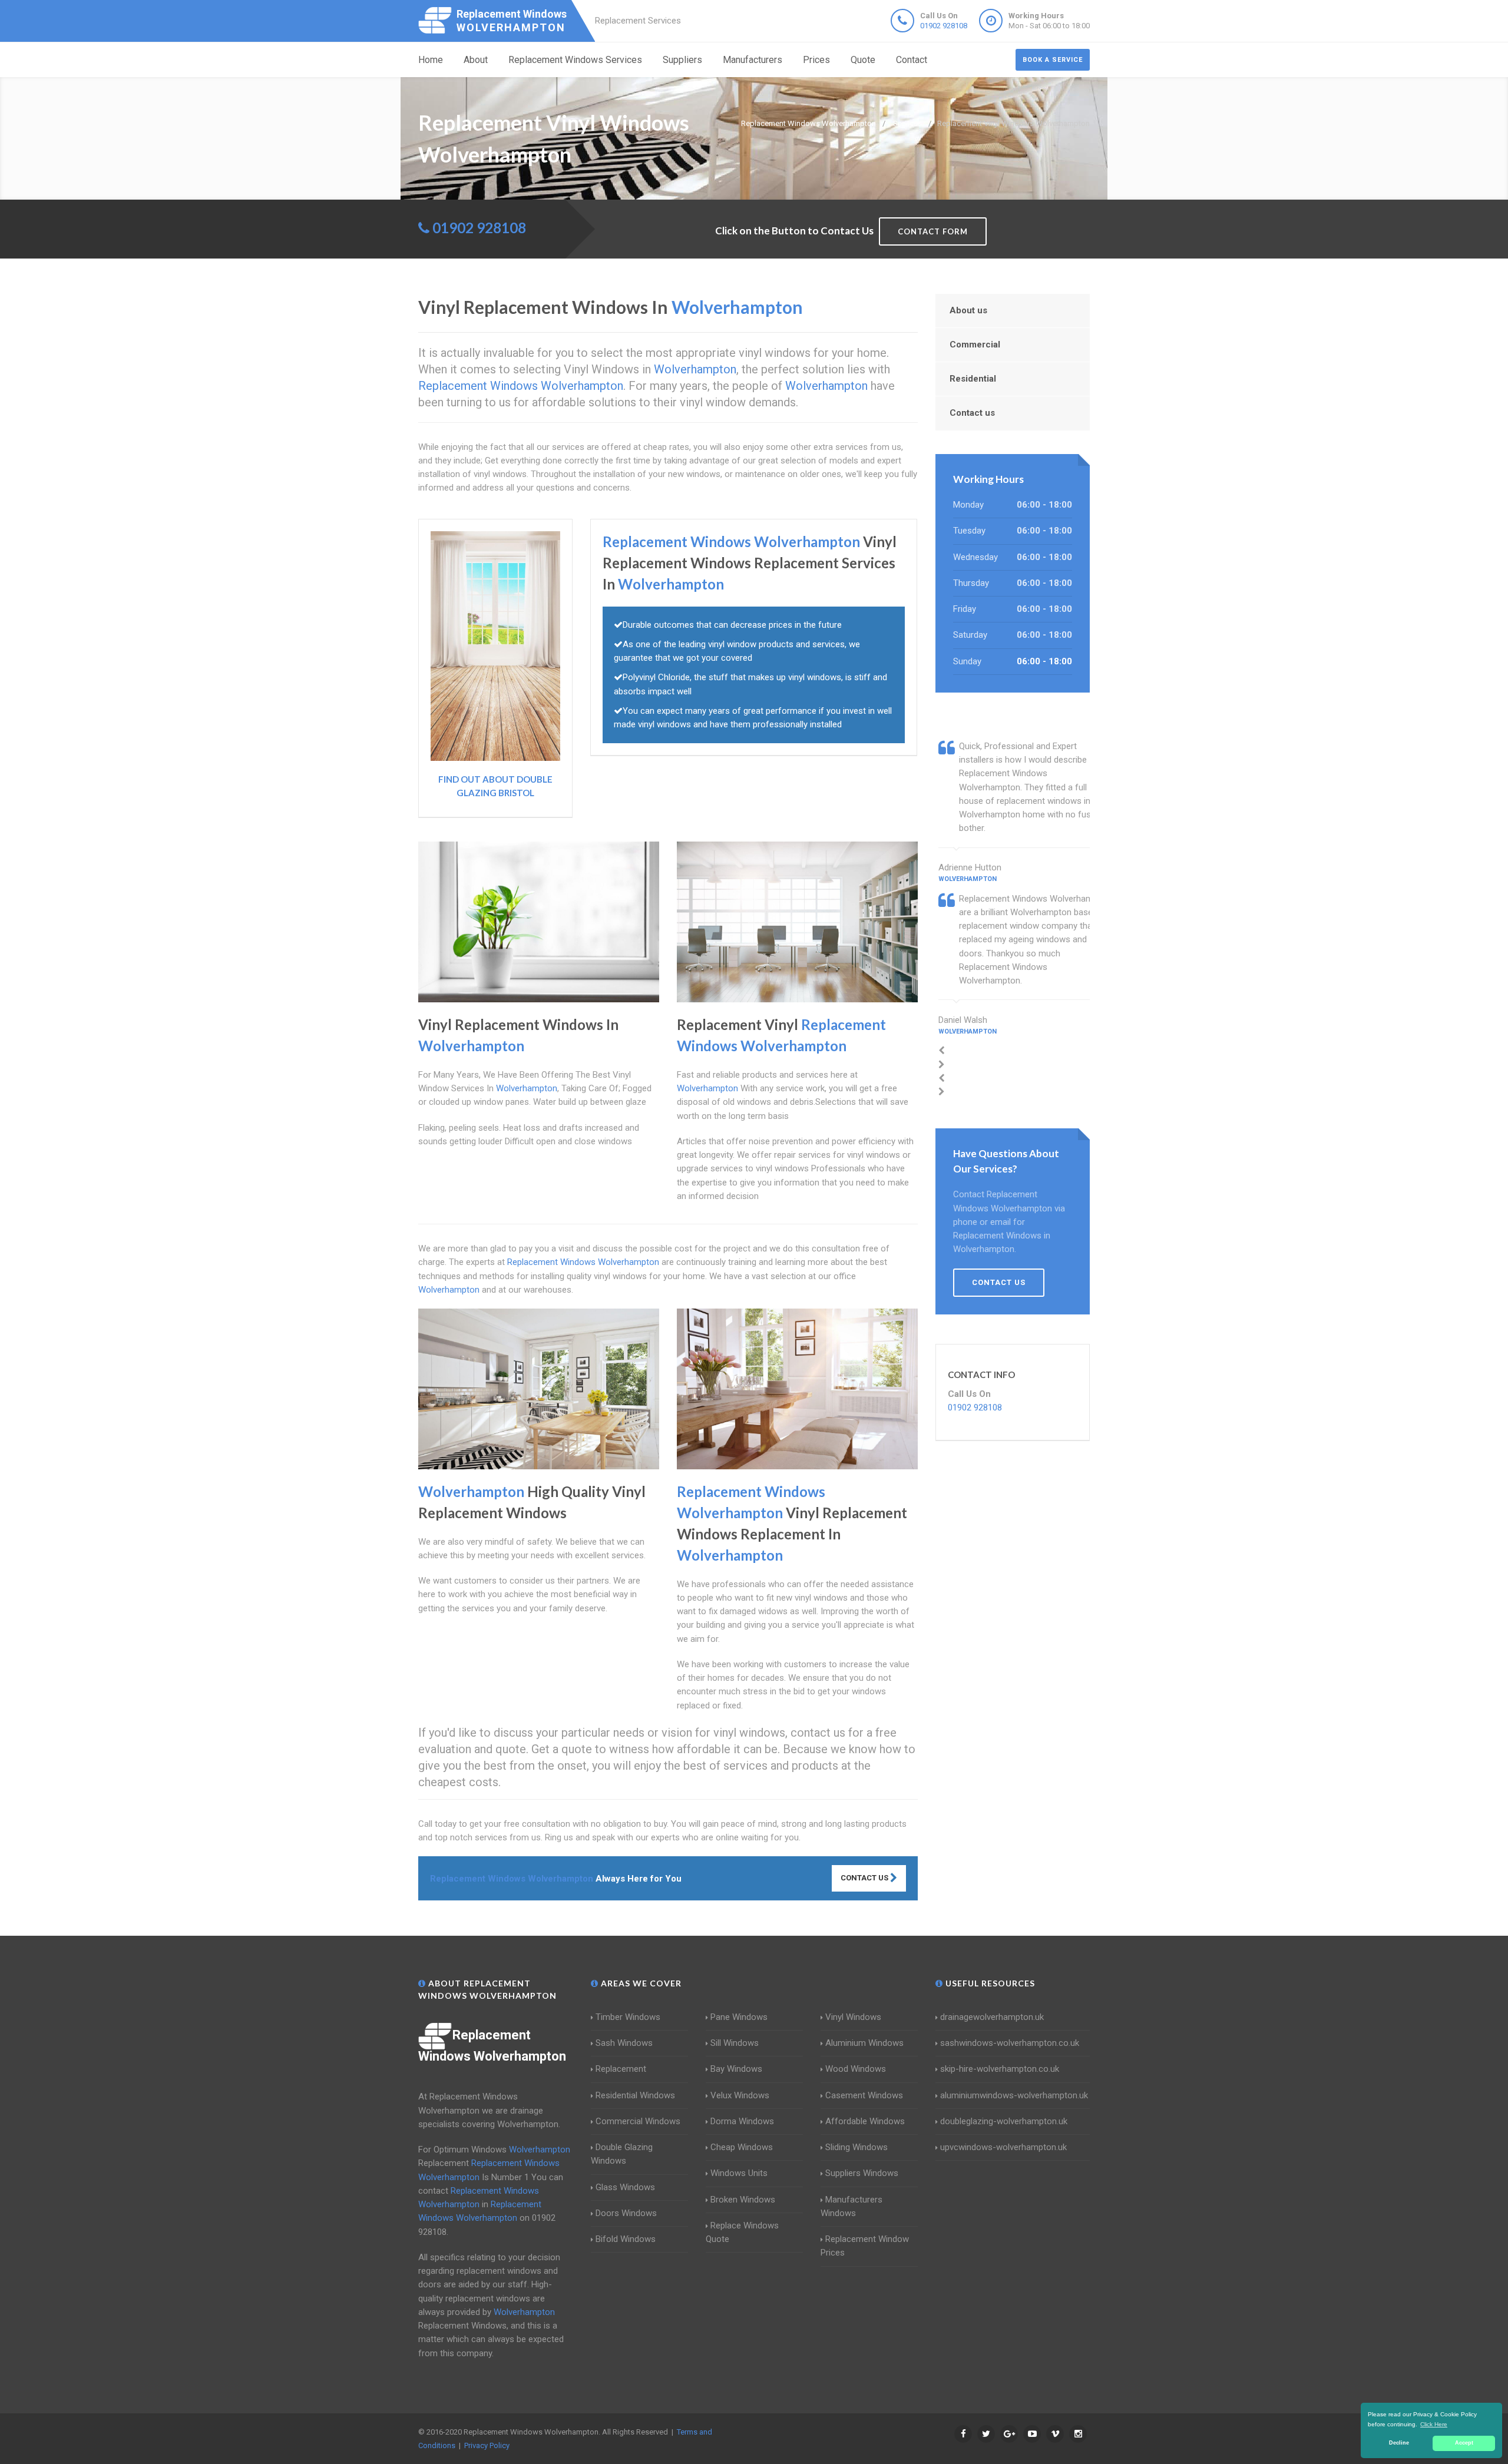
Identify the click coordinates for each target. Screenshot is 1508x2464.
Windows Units (739, 2173)
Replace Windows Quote (742, 2232)
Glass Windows (625, 2187)
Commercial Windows (638, 2121)
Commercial (975, 345)
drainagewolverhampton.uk (992, 2017)
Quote (863, 60)
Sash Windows (624, 2043)
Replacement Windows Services (575, 60)
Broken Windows (743, 2200)
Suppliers (682, 60)
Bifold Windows (626, 2239)
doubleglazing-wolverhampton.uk (1004, 2121)
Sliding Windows (856, 2147)
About (476, 60)
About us (968, 310)
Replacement (621, 2069)
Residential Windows (635, 2095)
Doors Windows (626, 2213)
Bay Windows (736, 2069)
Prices (816, 60)
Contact (912, 60)
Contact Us (865, 1878)
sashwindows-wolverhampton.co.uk (1010, 2043)
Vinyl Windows (853, 2017)
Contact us (972, 413)
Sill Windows (735, 2043)
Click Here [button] (1434, 2424)
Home (431, 60)
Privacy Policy (487, 2445)
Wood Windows (856, 2069)
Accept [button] (1464, 2443)
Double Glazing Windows (622, 2154)
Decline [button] (1399, 2443)
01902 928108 (944, 26)
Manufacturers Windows (851, 2206)
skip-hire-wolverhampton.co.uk (1000, 2069)
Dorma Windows (742, 2121)
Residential (973, 379)
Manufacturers (753, 60)
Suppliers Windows (862, 2173)
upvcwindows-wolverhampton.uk (1003, 2147)
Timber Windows (628, 2017)
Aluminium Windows (864, 2043)
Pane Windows (739, 2017)
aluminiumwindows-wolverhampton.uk (1014, 2095)
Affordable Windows (865, 2121)
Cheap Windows (742, 2147)
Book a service (1053, 60)
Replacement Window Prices (865, 2246)
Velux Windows (740, 2095)
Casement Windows (864, 2095)
